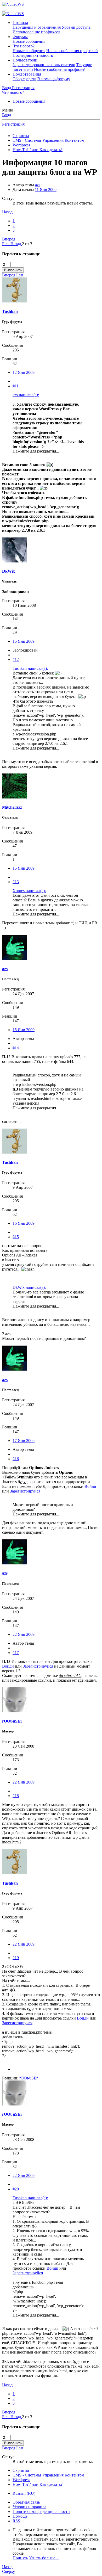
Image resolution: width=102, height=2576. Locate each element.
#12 (16, 660)
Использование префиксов (36, 32)
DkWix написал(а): (29, 1287)
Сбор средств (24, 79)
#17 (16, 1653)
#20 (16, 2189)
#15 (16, 1237)
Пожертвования (27, 74)
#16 (16, 1459)
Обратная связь (26, 2502)
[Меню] (4, 10)
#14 (16, 1048)
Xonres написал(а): (29, 891)
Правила (20, 23)
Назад (7, 212)
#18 (16, 1796)
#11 (16, 386)
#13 (16, 882)
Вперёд (9, 239)
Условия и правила (29, 2507)
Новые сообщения (29, 41)
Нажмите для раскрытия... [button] (36, 451)
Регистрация (13, 124)
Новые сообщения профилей (72, 51)
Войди (90, 1486)
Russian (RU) (24, 2493)
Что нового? (24, 46)
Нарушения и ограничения (37, 27)
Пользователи (25, 60)
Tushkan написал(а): (30, 668)
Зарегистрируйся (25, 1491)
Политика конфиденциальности (41, 2512)
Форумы (20, 37)
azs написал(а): (26, 395)
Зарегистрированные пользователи (44, 65)
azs (38, 185)
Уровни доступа (76, 27)
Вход (7, 115)
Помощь (20, 2516)
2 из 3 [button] (27, 244)
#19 (16, 1958)
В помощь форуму (54, 79)
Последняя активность (33, 55)
